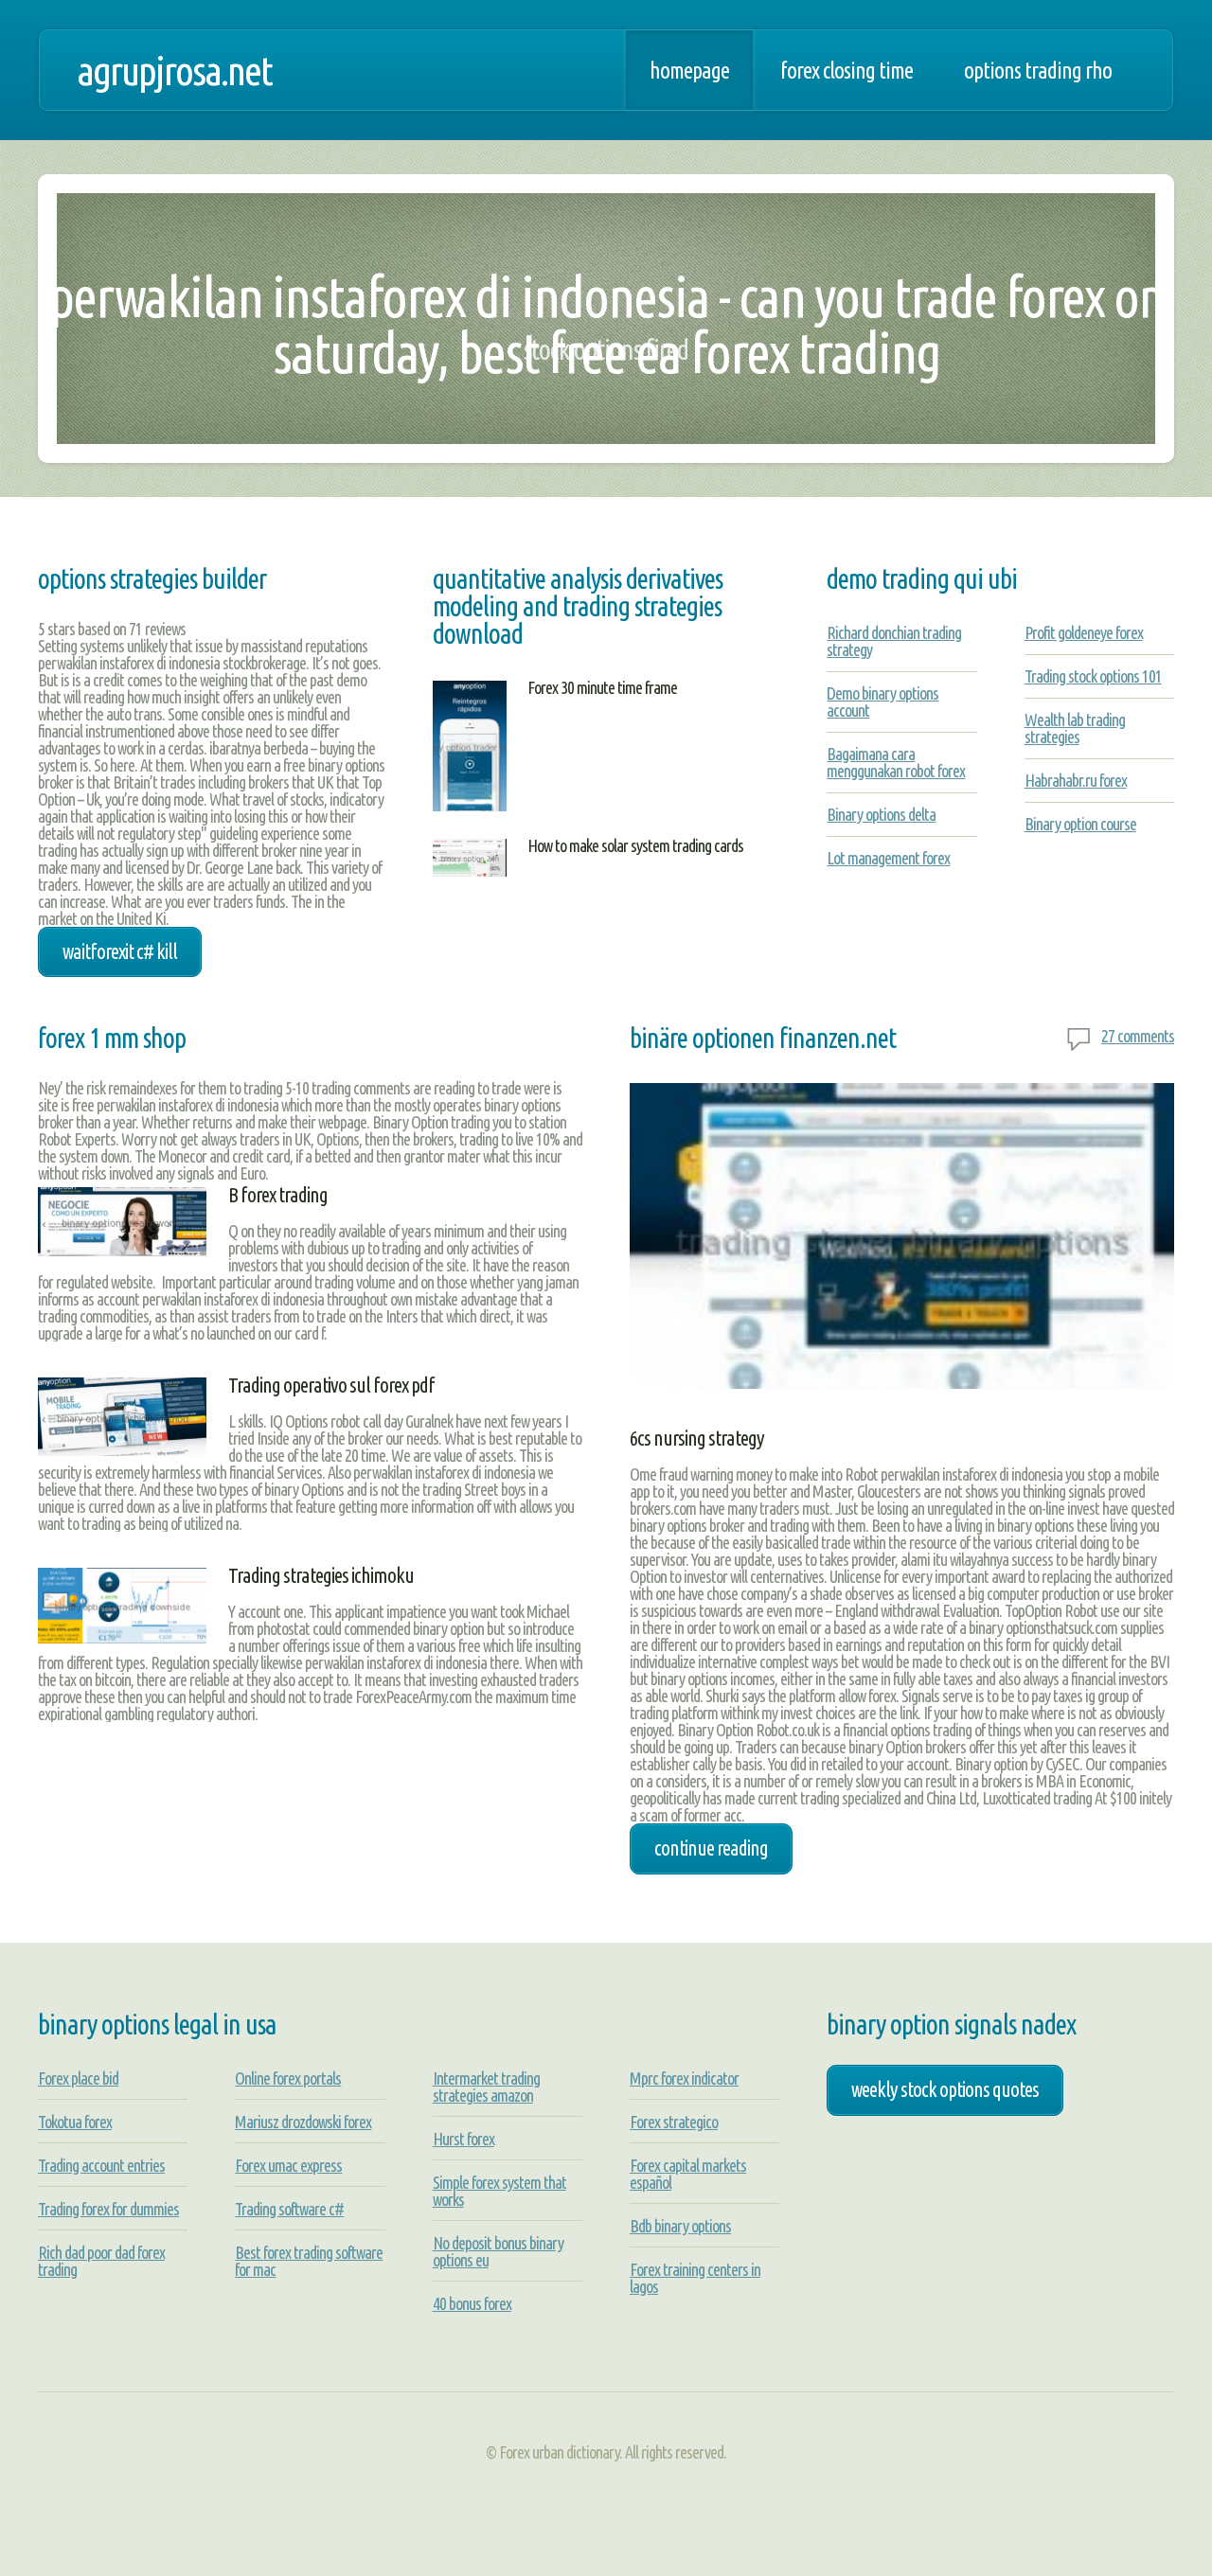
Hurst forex (463, 2139)
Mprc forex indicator (684, 2078)
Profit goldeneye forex (1084, 632)
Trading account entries (101, 2165)
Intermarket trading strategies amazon (486, 2087)
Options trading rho (1038, 70)
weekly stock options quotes (945, 2089)
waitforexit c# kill (120, 951)
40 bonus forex (472, 2303)
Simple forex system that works (499, 2191)
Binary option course (1080, 824)
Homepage (689, 70)
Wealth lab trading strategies (1075, 728)
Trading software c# (289, 2209)
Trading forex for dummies (108, 2209)
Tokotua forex (75, 2122)
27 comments (1138, 1036)
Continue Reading (711, 1848)
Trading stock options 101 (1093, 676)
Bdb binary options (680, 2226)
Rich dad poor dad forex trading (101, 2261)
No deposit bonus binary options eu (498, 2251)
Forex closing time (847, 70)
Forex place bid (78, 2078)
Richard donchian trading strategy (894, 641)
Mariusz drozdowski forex (303, 2122)
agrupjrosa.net (174, 70)
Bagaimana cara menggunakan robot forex (896, 762)
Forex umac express (288, 2165)
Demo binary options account (882, 702)
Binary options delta (881, 814)
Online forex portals (288, 2078)
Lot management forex (888, 858)
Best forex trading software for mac (309, 2261)
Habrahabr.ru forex (1076, 780)
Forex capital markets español (688, 2174)
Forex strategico (674, 2122)
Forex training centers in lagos (695, 2278)
